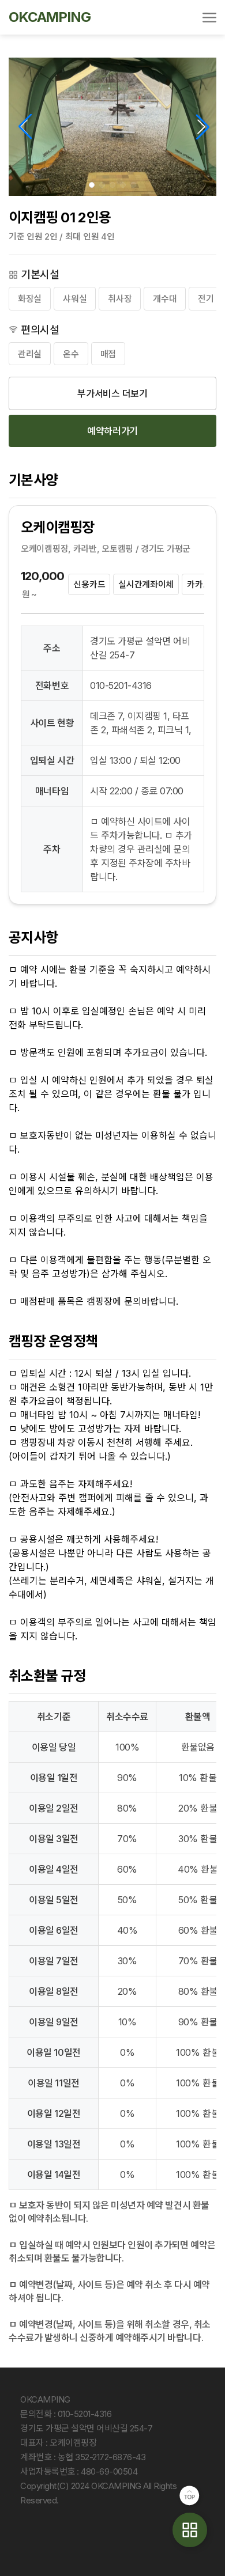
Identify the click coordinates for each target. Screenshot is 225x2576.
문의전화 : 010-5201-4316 (66, 2414)
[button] (92, 185)
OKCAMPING (50, 17)
